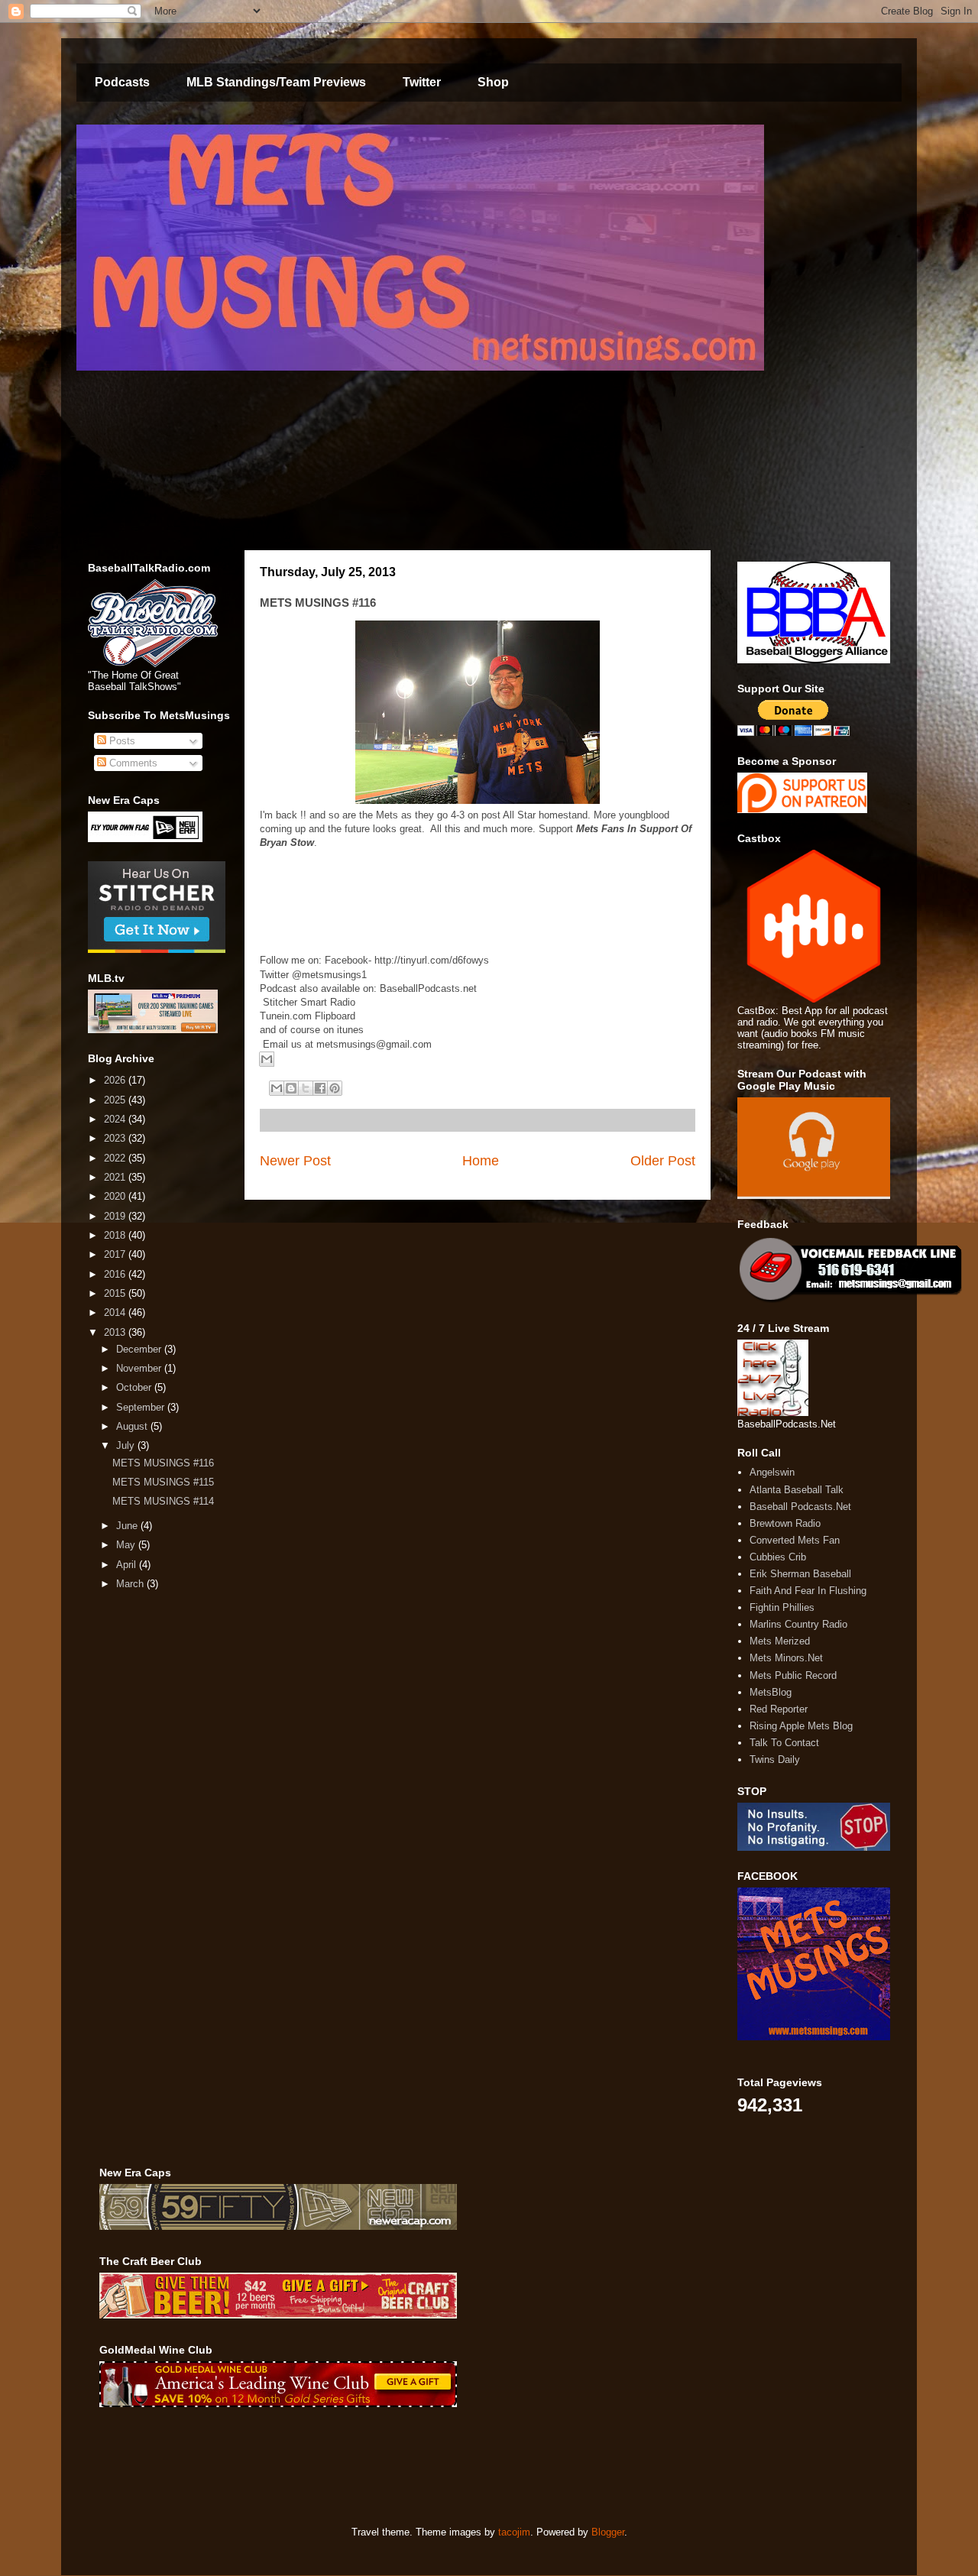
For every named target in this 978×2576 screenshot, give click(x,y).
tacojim (514, 2532)
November (140, 1368)
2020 (116, 1196)
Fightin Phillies (782, 1607)
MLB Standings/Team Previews (276, 82)
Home (481, 1161)
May (127, 1545)
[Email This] (267, 1059)
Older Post (663, 1161)
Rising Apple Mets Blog (801, 1726)
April (128, 1565)
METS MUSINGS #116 (163, 1463)
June (128, 1526)
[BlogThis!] (291, 1088)
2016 (116, 1274)
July (127, 1445)
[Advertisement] (377, 2467)
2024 (116, 1119)
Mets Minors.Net (786, 1658)
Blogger (608, 2532)
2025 (116, 1100)
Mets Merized (780, 1641)
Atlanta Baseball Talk (797, 1490)
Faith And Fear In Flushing (808, 1591)
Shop (493, 82)
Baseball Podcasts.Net (800, 1507)
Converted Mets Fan (795, 1540)
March (131, 1584)
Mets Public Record (793, 1675)
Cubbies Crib (778, 1557)
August (133, 1426)
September (142, 1407)
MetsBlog (771, 1692)
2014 (116, 1312)
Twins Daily (775, 1759)
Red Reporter (779, 1709)
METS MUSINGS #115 (163, 1482)
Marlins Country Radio (798, 1624)
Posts (121, 741)
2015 (116, 1293)
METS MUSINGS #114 (163, 1501)
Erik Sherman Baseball (800, 1574)
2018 (116, 1235)
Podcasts (122, 82)
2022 (116, 1158)
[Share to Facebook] (320, 1088)
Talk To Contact (784, 1743)
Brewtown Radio (785, 1523)
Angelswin (772, 1472)
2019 (116, 1216)
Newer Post (295, 1161)
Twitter (422, 82)
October (135, 1387)
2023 (116, 1138)
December (140, 1349)
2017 (116, 1254)
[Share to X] (306, 1088)
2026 (116, 1080)
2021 (116, 1177)
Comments (132, 763)
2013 (116, 1332)
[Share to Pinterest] (335, 1088)
